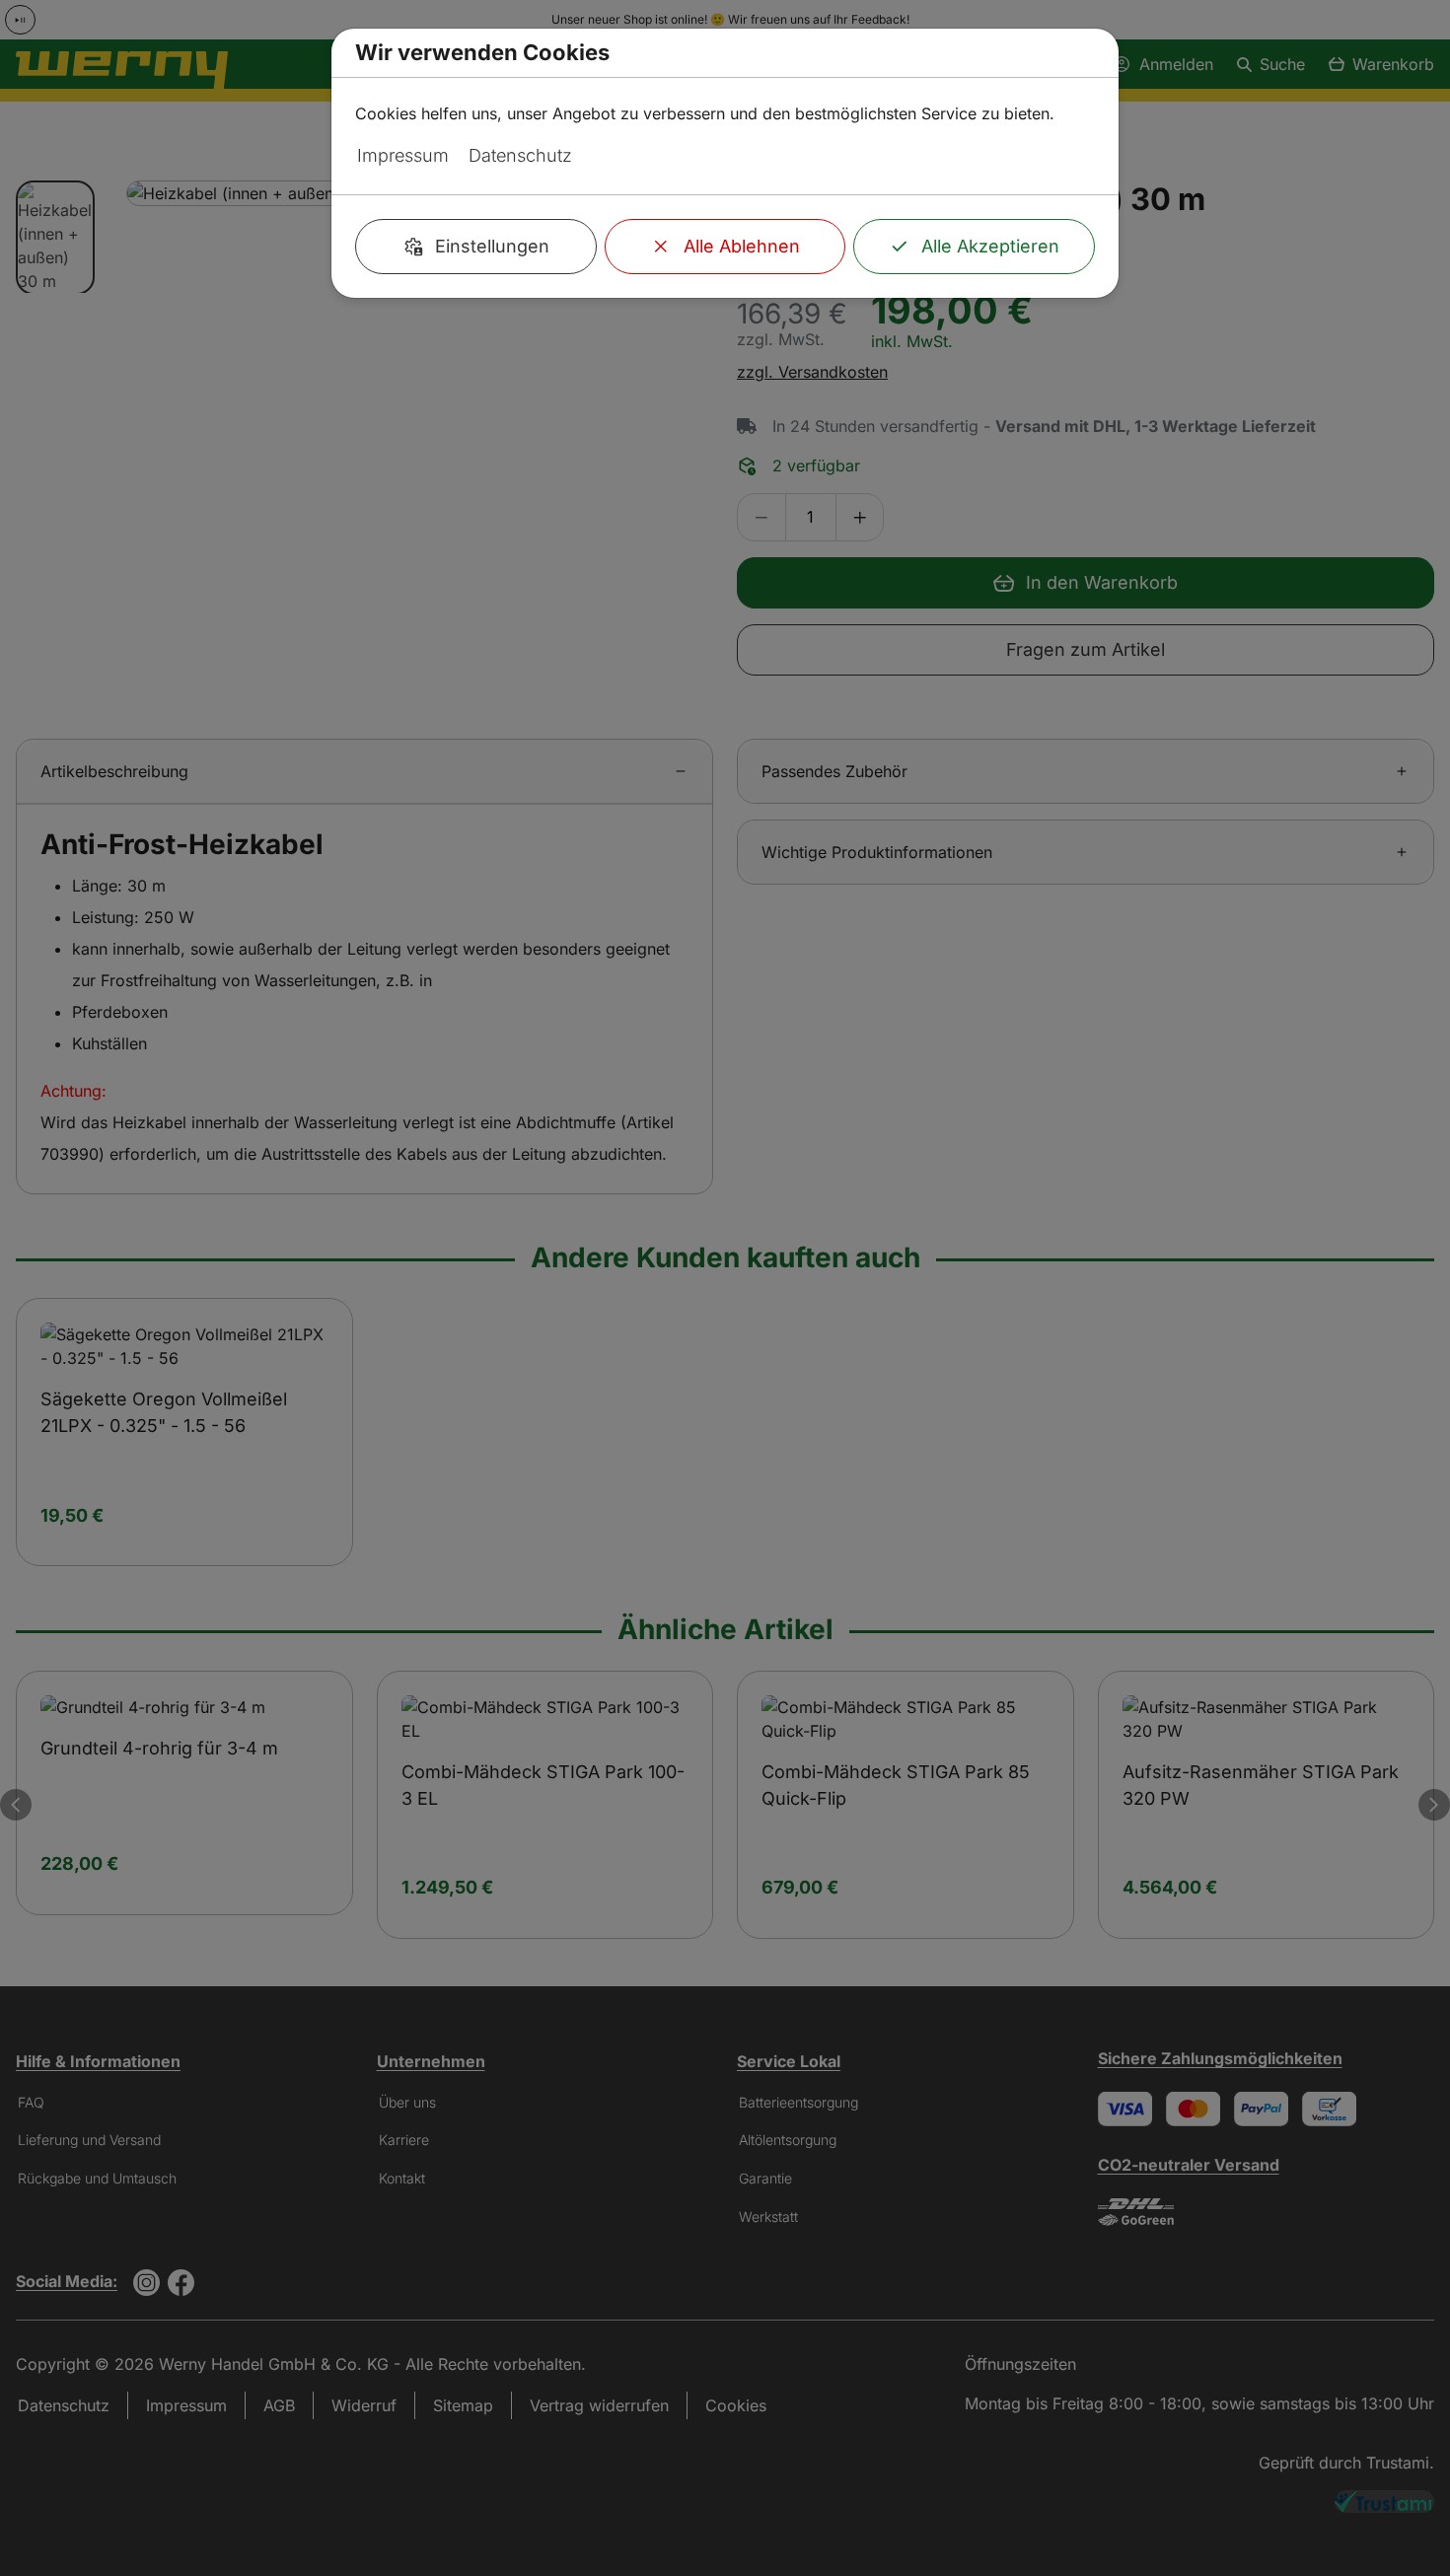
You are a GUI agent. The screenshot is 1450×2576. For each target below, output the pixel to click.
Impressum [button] (403, 155)
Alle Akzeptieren (990, 246)
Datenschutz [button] (520, 155)
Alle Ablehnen (742, 246)
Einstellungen (492, 246)
